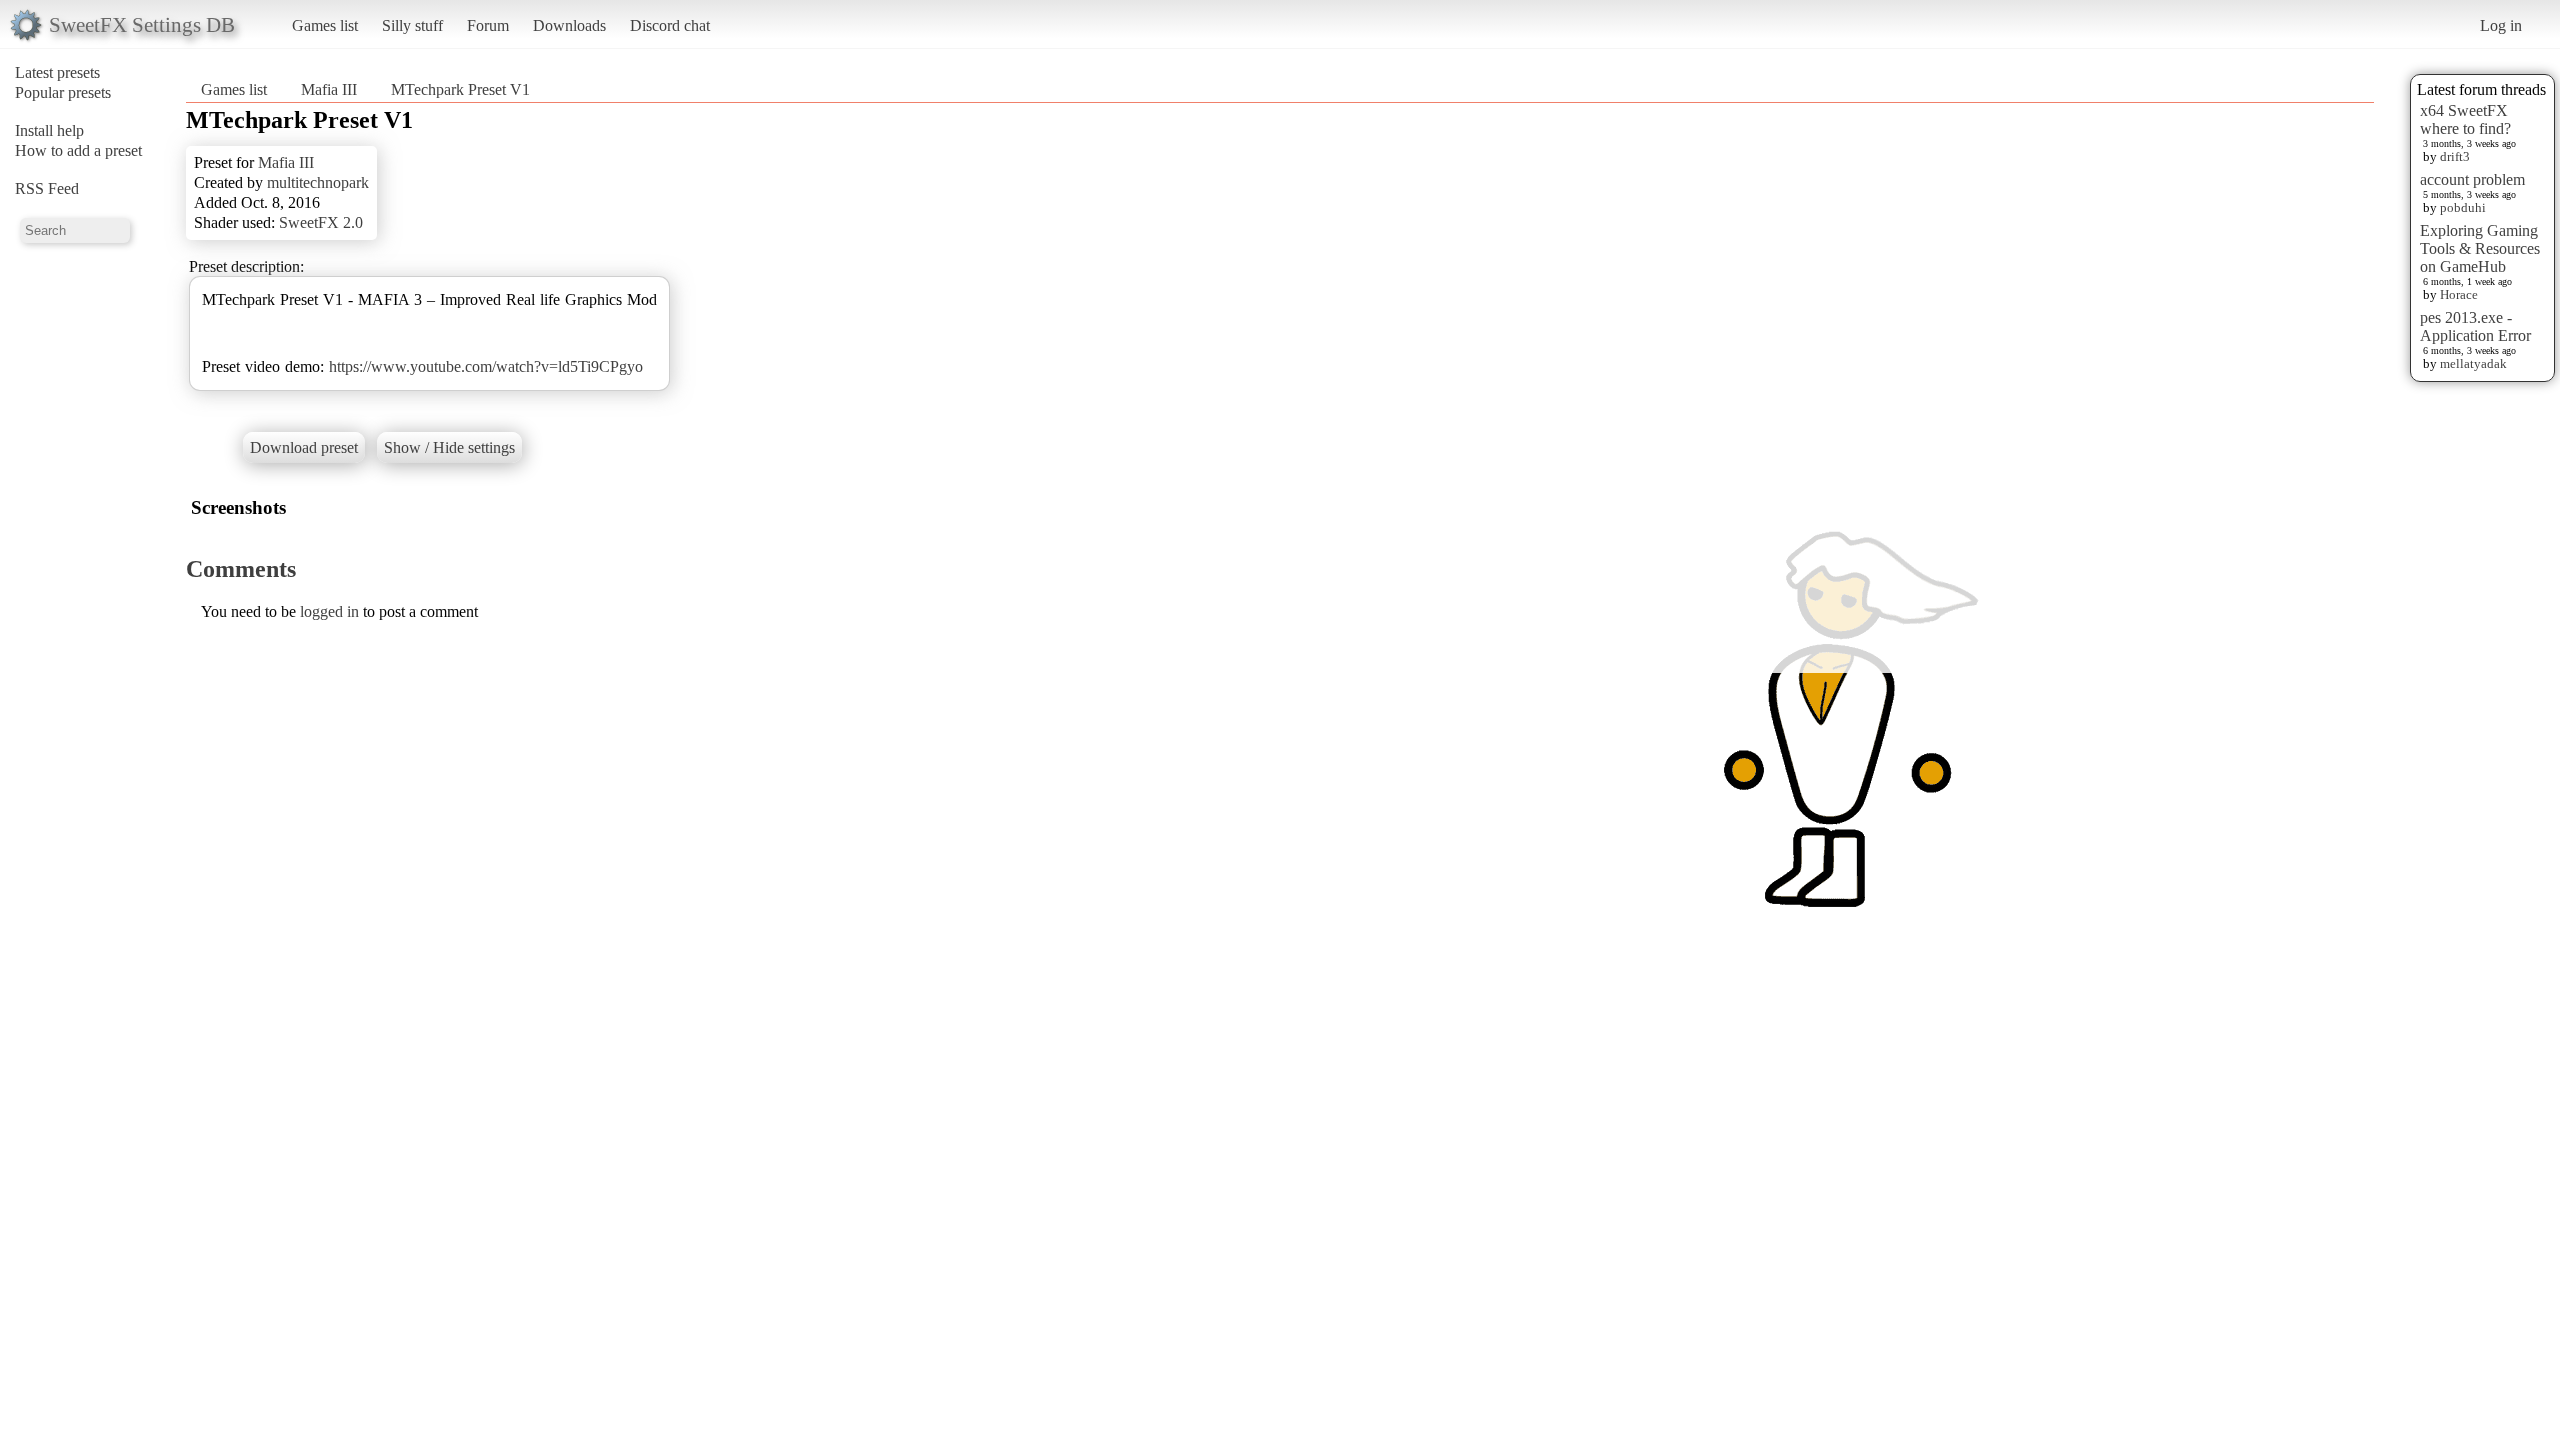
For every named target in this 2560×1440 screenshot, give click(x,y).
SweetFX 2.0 (321, 222)
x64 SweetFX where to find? (2465, 119)
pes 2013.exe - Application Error (2475, 326)
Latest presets (57, 72)
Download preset (304, 447)
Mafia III (329, 89)
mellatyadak (2473, 363)
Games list (325, 25)
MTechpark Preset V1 (460, 89)
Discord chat (670, 25)
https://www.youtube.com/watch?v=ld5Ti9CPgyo (486, 366)
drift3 (2455, 156)
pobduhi (2463, 207)
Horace (2459, 294)
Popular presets (63, 92)
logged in (329, 611)
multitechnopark (318, 182)
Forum (488, 25)
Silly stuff (412, 25)
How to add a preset (78, 150)
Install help (49, 130)
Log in (2501, 25)
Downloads (569, 25)
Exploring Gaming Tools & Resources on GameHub (2480, 248)
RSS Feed (47, 188)
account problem (2472, 179)
